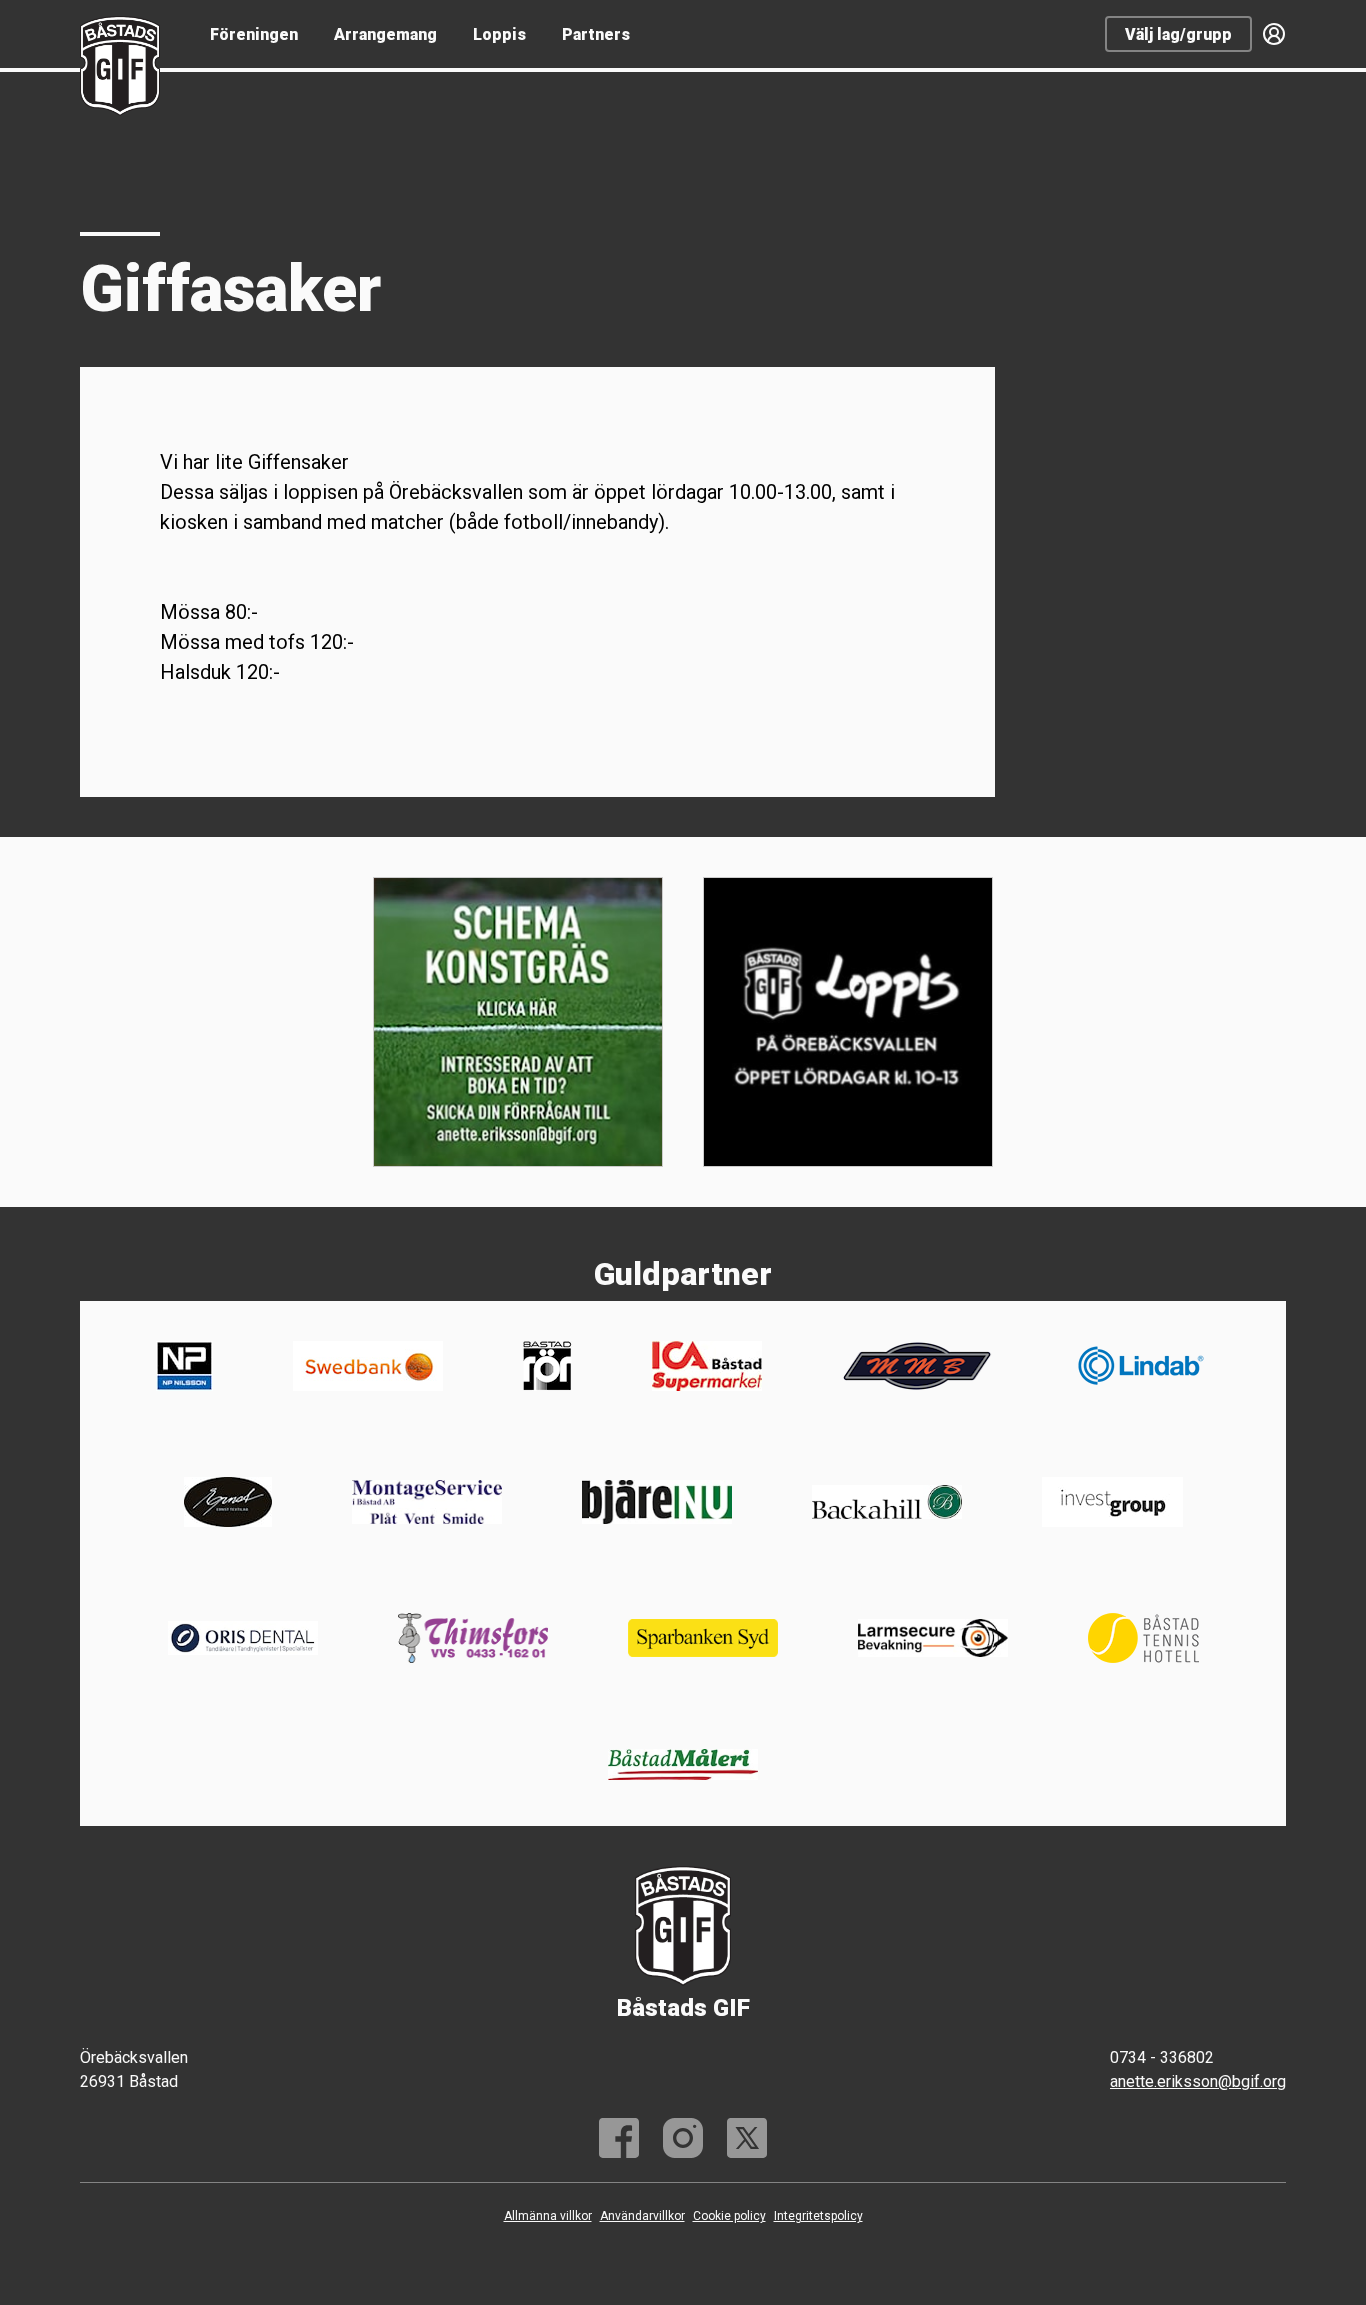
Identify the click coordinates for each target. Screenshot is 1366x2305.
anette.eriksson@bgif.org (1198, 2081)
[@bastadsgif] (683, 2138)
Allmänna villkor (548, 2216)
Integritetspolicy (818, 2216)
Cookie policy (729, 2216)
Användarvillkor (642, 2216)
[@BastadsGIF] (747, 2138)
